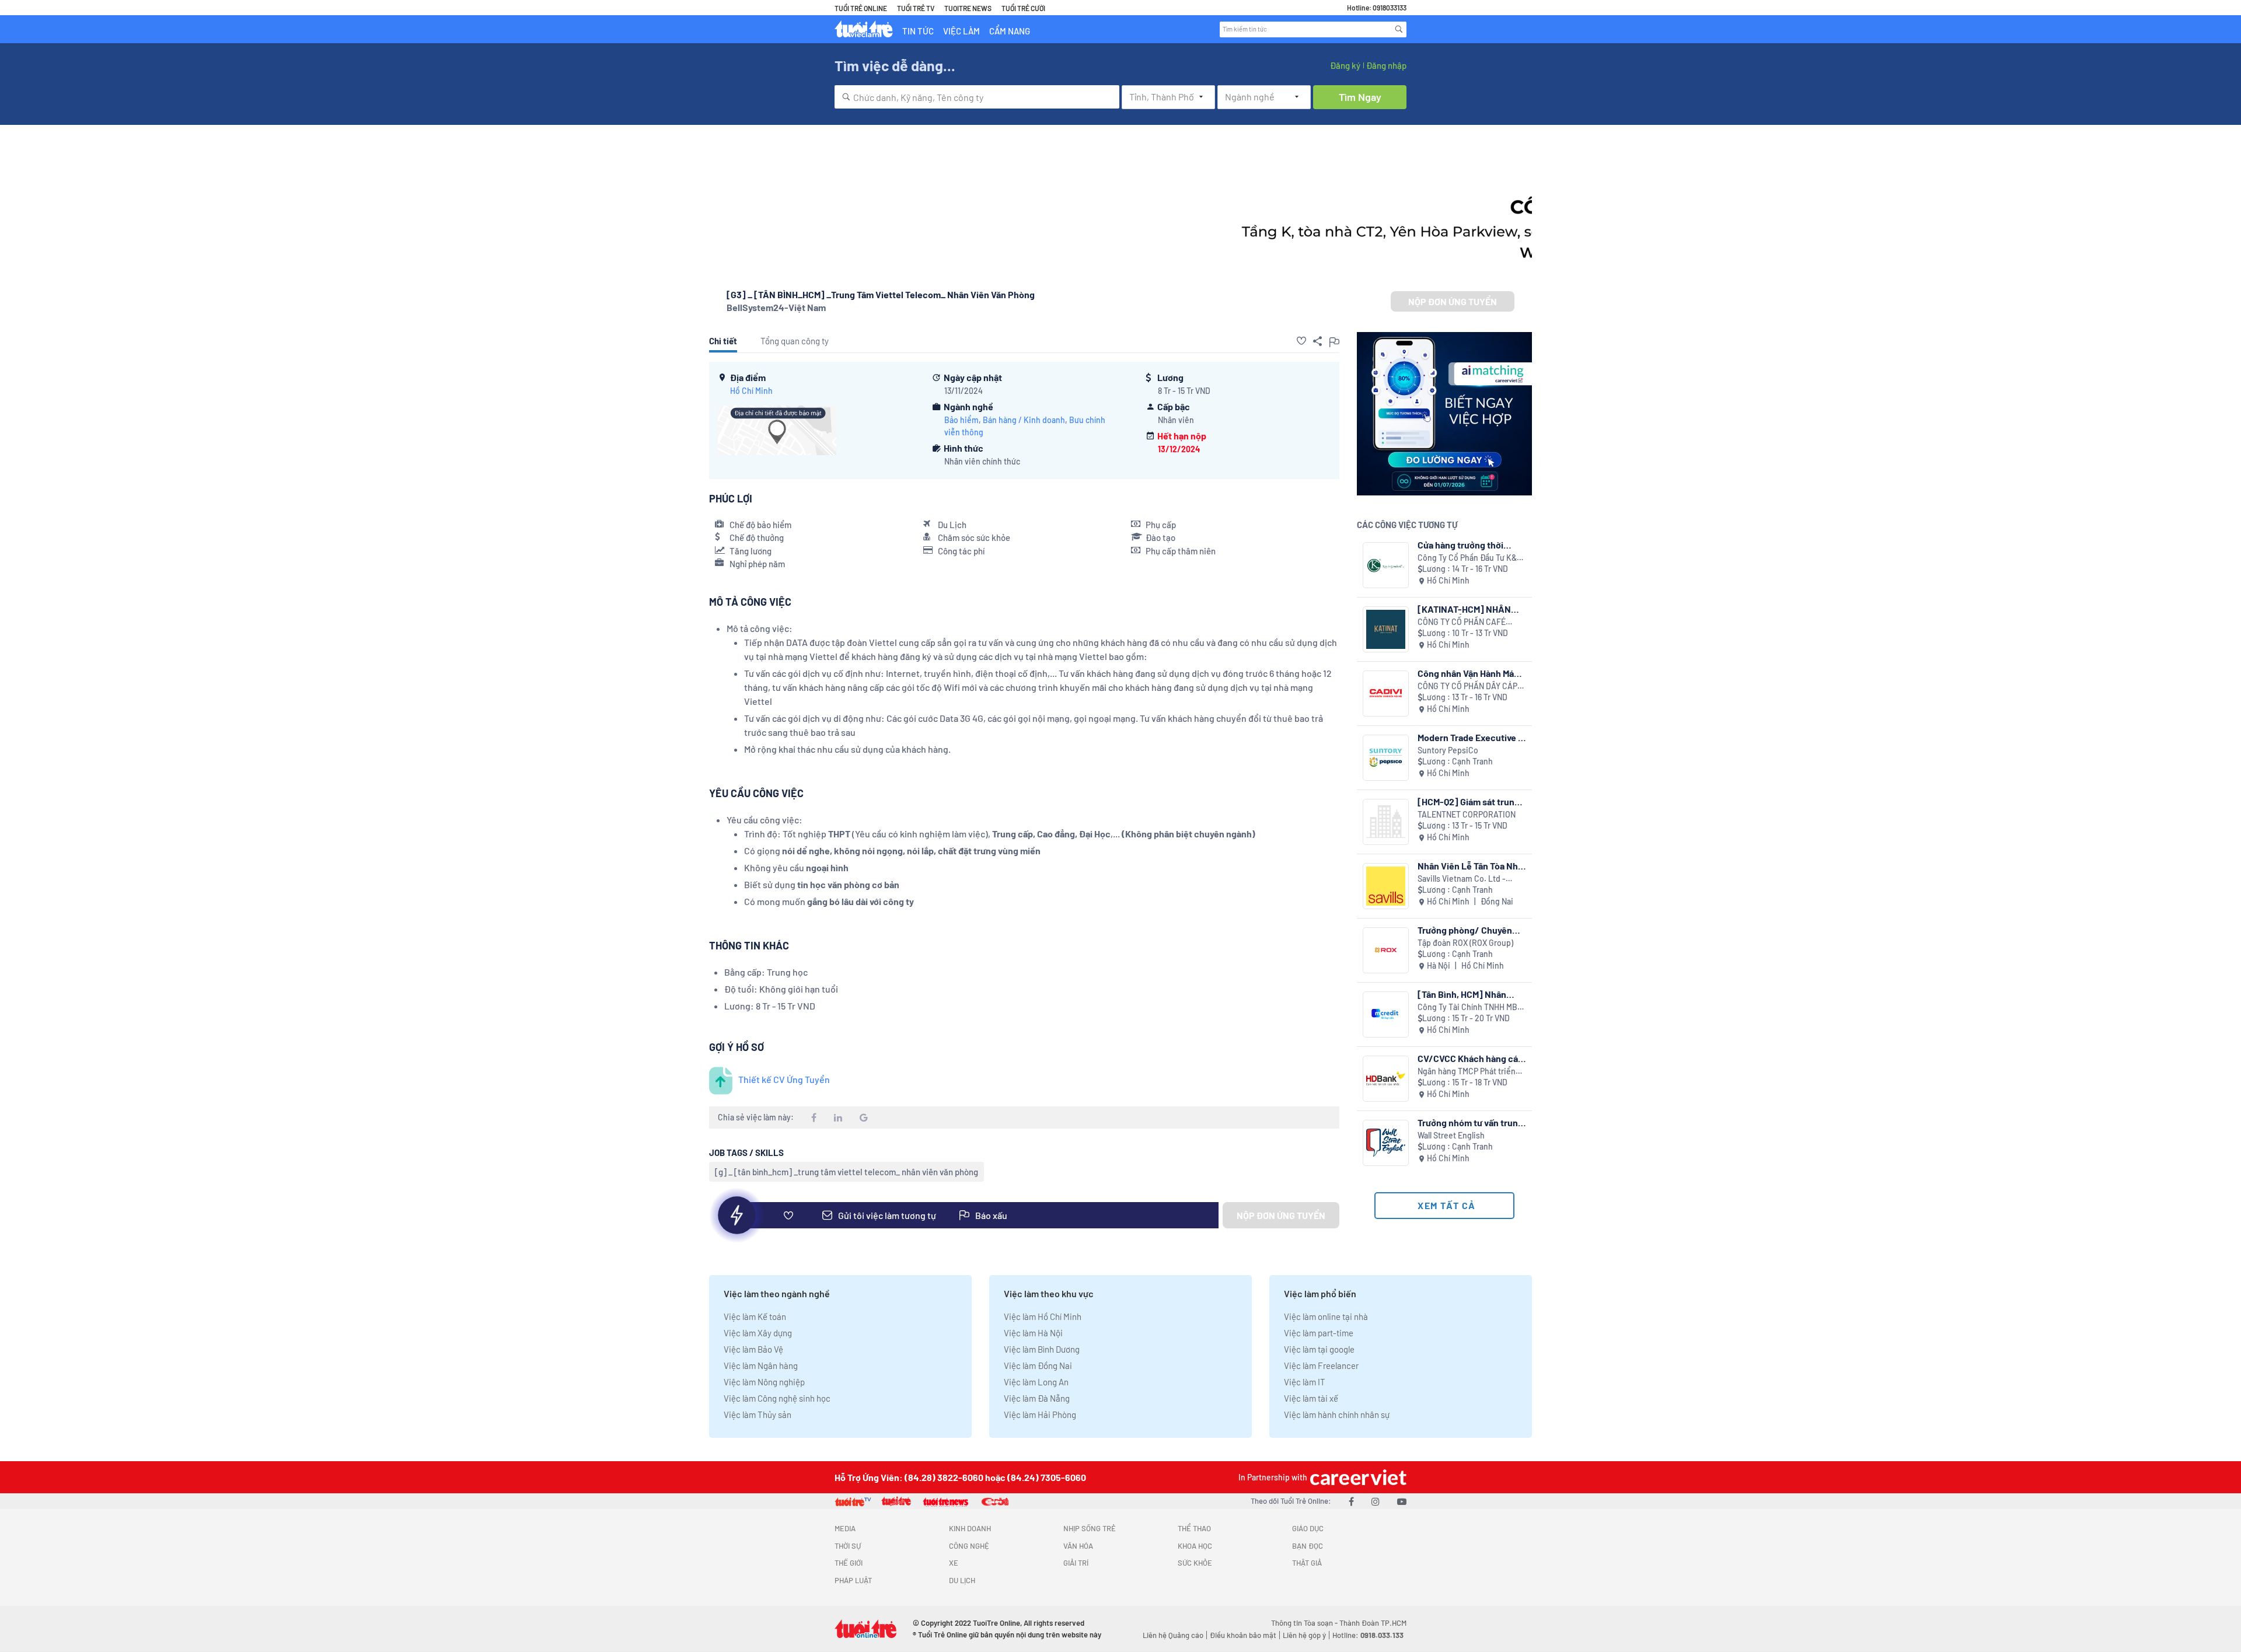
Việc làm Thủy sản (758, 1414)
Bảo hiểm (961, 420)
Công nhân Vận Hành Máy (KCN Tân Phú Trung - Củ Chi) (1468, 673)
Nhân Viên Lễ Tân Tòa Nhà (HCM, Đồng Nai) (1470, 866)
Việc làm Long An (1036, 1382)
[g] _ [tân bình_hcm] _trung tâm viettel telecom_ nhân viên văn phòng (847, 1172)
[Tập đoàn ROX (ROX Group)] (1386, 950)
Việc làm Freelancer (1321, 1365)
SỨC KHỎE (1195, 1563)
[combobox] (977, 97)
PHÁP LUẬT (853, 1580)
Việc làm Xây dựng (758, 1333)
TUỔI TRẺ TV (916, 8)
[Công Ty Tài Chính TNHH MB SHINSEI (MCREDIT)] (1386, 1014)
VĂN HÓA (1078, 1546)
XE (954, 1563)
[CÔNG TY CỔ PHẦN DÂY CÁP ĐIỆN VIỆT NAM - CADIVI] (1386, 694)
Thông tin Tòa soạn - (1305, 1623)
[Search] (1399, 29)
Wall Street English (1451, 1135)
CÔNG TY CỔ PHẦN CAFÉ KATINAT (1462, 622)
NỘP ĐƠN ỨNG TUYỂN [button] (1453, 301)
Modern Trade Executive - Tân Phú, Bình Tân (1470, 737)
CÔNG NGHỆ (969, 1546)
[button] (1301, 341)
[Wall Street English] (1386, 1143)
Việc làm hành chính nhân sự (1337, 1414)
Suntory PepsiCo (1448, 750)
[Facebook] (1351, 1501)
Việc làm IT (1305, 1382)
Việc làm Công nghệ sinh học (777, 1398)
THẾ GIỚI (849, 1563)
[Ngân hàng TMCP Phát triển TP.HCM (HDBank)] (1386, 1079)
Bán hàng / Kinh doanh (1024, 420)
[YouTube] (1402, 1501)
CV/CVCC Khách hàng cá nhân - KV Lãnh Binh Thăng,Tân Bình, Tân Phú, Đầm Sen (1468, 1058)
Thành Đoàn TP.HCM (1373, 1623)
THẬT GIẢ (1307, 1563)
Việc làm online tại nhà (1326, 1316)
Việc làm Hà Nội (1033, 1333)
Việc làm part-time (1319, 1333)
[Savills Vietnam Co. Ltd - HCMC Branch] (1386, 886)
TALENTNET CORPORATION (1467, 814)
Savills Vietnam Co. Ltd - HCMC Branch (1462, 879)
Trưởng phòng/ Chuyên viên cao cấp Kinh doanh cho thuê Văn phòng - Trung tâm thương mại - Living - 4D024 (1467, 930)
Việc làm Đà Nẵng (1037, 1398)
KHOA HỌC (1195, 1546)
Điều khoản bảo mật (1243, 1635)
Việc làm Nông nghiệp (764, 1382)
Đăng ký (1345, 65)
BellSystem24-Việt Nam (776, 307)
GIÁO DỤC (1308, 1528)
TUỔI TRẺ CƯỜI (1023, 8)
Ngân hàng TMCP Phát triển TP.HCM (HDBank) (1467, 1072)
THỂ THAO (1194, 1528)
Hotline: (1368, 1635)
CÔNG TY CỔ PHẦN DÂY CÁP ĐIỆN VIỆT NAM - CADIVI (1467, 687)
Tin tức (918, 31)
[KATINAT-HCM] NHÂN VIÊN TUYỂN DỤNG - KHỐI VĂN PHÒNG (1469, 609)
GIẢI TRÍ (1076, 1563)
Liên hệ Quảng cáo (1173, 1635)
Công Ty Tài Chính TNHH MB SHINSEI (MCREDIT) (1467, 1007)
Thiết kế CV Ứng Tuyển (784, 1079)
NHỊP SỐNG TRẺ (1090, 1528)
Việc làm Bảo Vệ (753, 1349)
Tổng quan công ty (795, 341)
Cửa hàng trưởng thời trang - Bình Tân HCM (1460, 545)
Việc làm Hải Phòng (1040, 1414)
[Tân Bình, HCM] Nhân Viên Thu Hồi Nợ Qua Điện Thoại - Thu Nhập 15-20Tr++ (1469, 994)
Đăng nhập (1386, 65)
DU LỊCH (962, 1580)
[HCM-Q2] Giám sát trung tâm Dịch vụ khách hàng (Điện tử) (1469, 801)
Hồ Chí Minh (751, 391)
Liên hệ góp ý (1304, 1635)
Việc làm (961, 31)
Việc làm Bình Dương (1042, 1349)
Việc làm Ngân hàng (761, 1365)
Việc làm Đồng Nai (1038, 1365)
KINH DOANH (970, 1528)
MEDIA (845, 1528)
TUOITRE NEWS (968, 8)
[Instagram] (1376, 1501)
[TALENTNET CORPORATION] (1386, 822)
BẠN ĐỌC (1308, 1546)
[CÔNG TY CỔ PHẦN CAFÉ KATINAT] (1386, 629)
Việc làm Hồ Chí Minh (1043, 1316)
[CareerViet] (1357, 1477)
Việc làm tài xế (1311, 1398)
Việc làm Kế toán (755, 1316)
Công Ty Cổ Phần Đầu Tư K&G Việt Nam (1470, 558)
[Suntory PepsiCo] (1386, 758)
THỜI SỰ (848, 1546)
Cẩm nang (1010, 31)
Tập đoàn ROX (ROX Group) (1465, 943)
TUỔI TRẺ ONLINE (861, 8)
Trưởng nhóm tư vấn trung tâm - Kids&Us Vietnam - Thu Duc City (1470, 1122)
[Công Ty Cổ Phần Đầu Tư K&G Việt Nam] (1386, 565)
